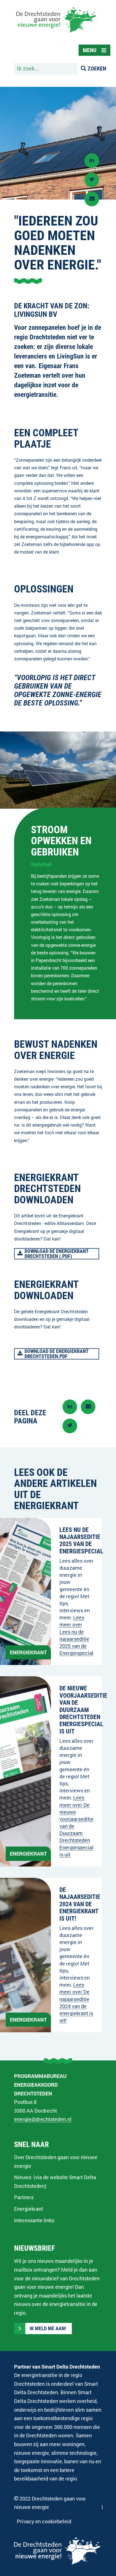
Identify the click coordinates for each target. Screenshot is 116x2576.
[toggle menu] (94, 50)
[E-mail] (92, 199)
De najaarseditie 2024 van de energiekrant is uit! (80, 1904)
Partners (24, 2197)
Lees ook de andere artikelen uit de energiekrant (55, 1489)
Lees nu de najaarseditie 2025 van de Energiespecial (81, 1541)
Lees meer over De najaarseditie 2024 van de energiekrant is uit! (76, 2002)
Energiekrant (29, 2209)
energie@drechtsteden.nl (43, 2119)
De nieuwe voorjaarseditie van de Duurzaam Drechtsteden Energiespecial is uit (83, 1710)
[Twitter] (92, 180)
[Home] (56, 33)
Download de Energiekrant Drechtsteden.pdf (56, 1354)
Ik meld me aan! (48, 2329)
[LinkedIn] (92, 161)
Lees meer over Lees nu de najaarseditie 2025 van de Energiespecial (76, 1635)
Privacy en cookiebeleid (44, 2521)
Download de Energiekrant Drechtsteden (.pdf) (56, 1254)
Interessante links (34, 2220)
